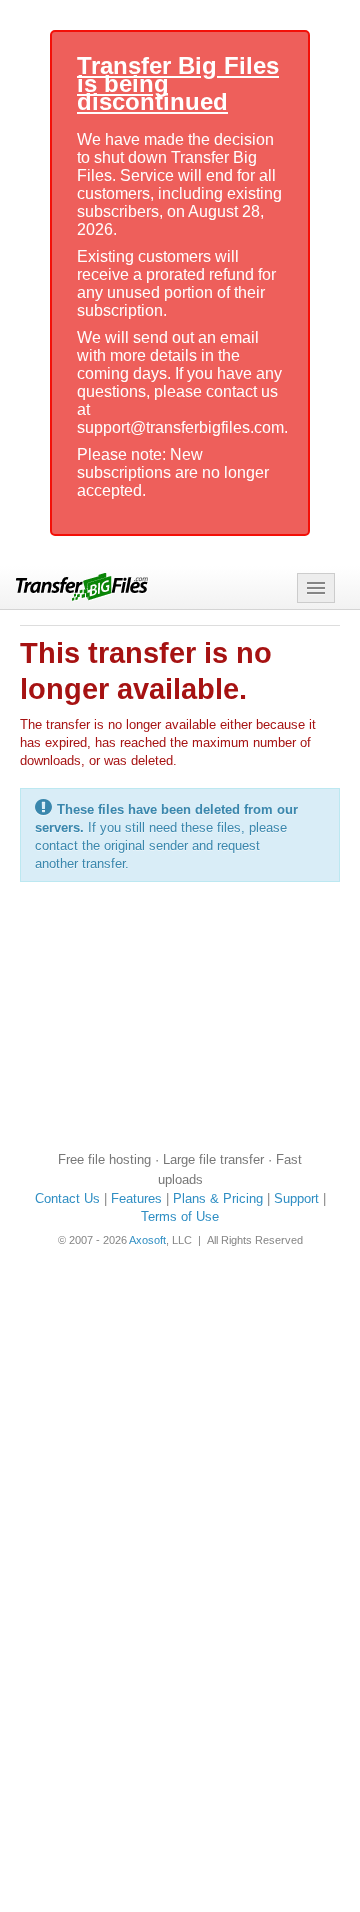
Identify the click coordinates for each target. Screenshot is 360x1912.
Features (136, 1198)
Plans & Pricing (218, 1198)
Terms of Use (180, 1216)
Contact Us (67, 1198)
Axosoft (147, 1240)
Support (296, 1198)
